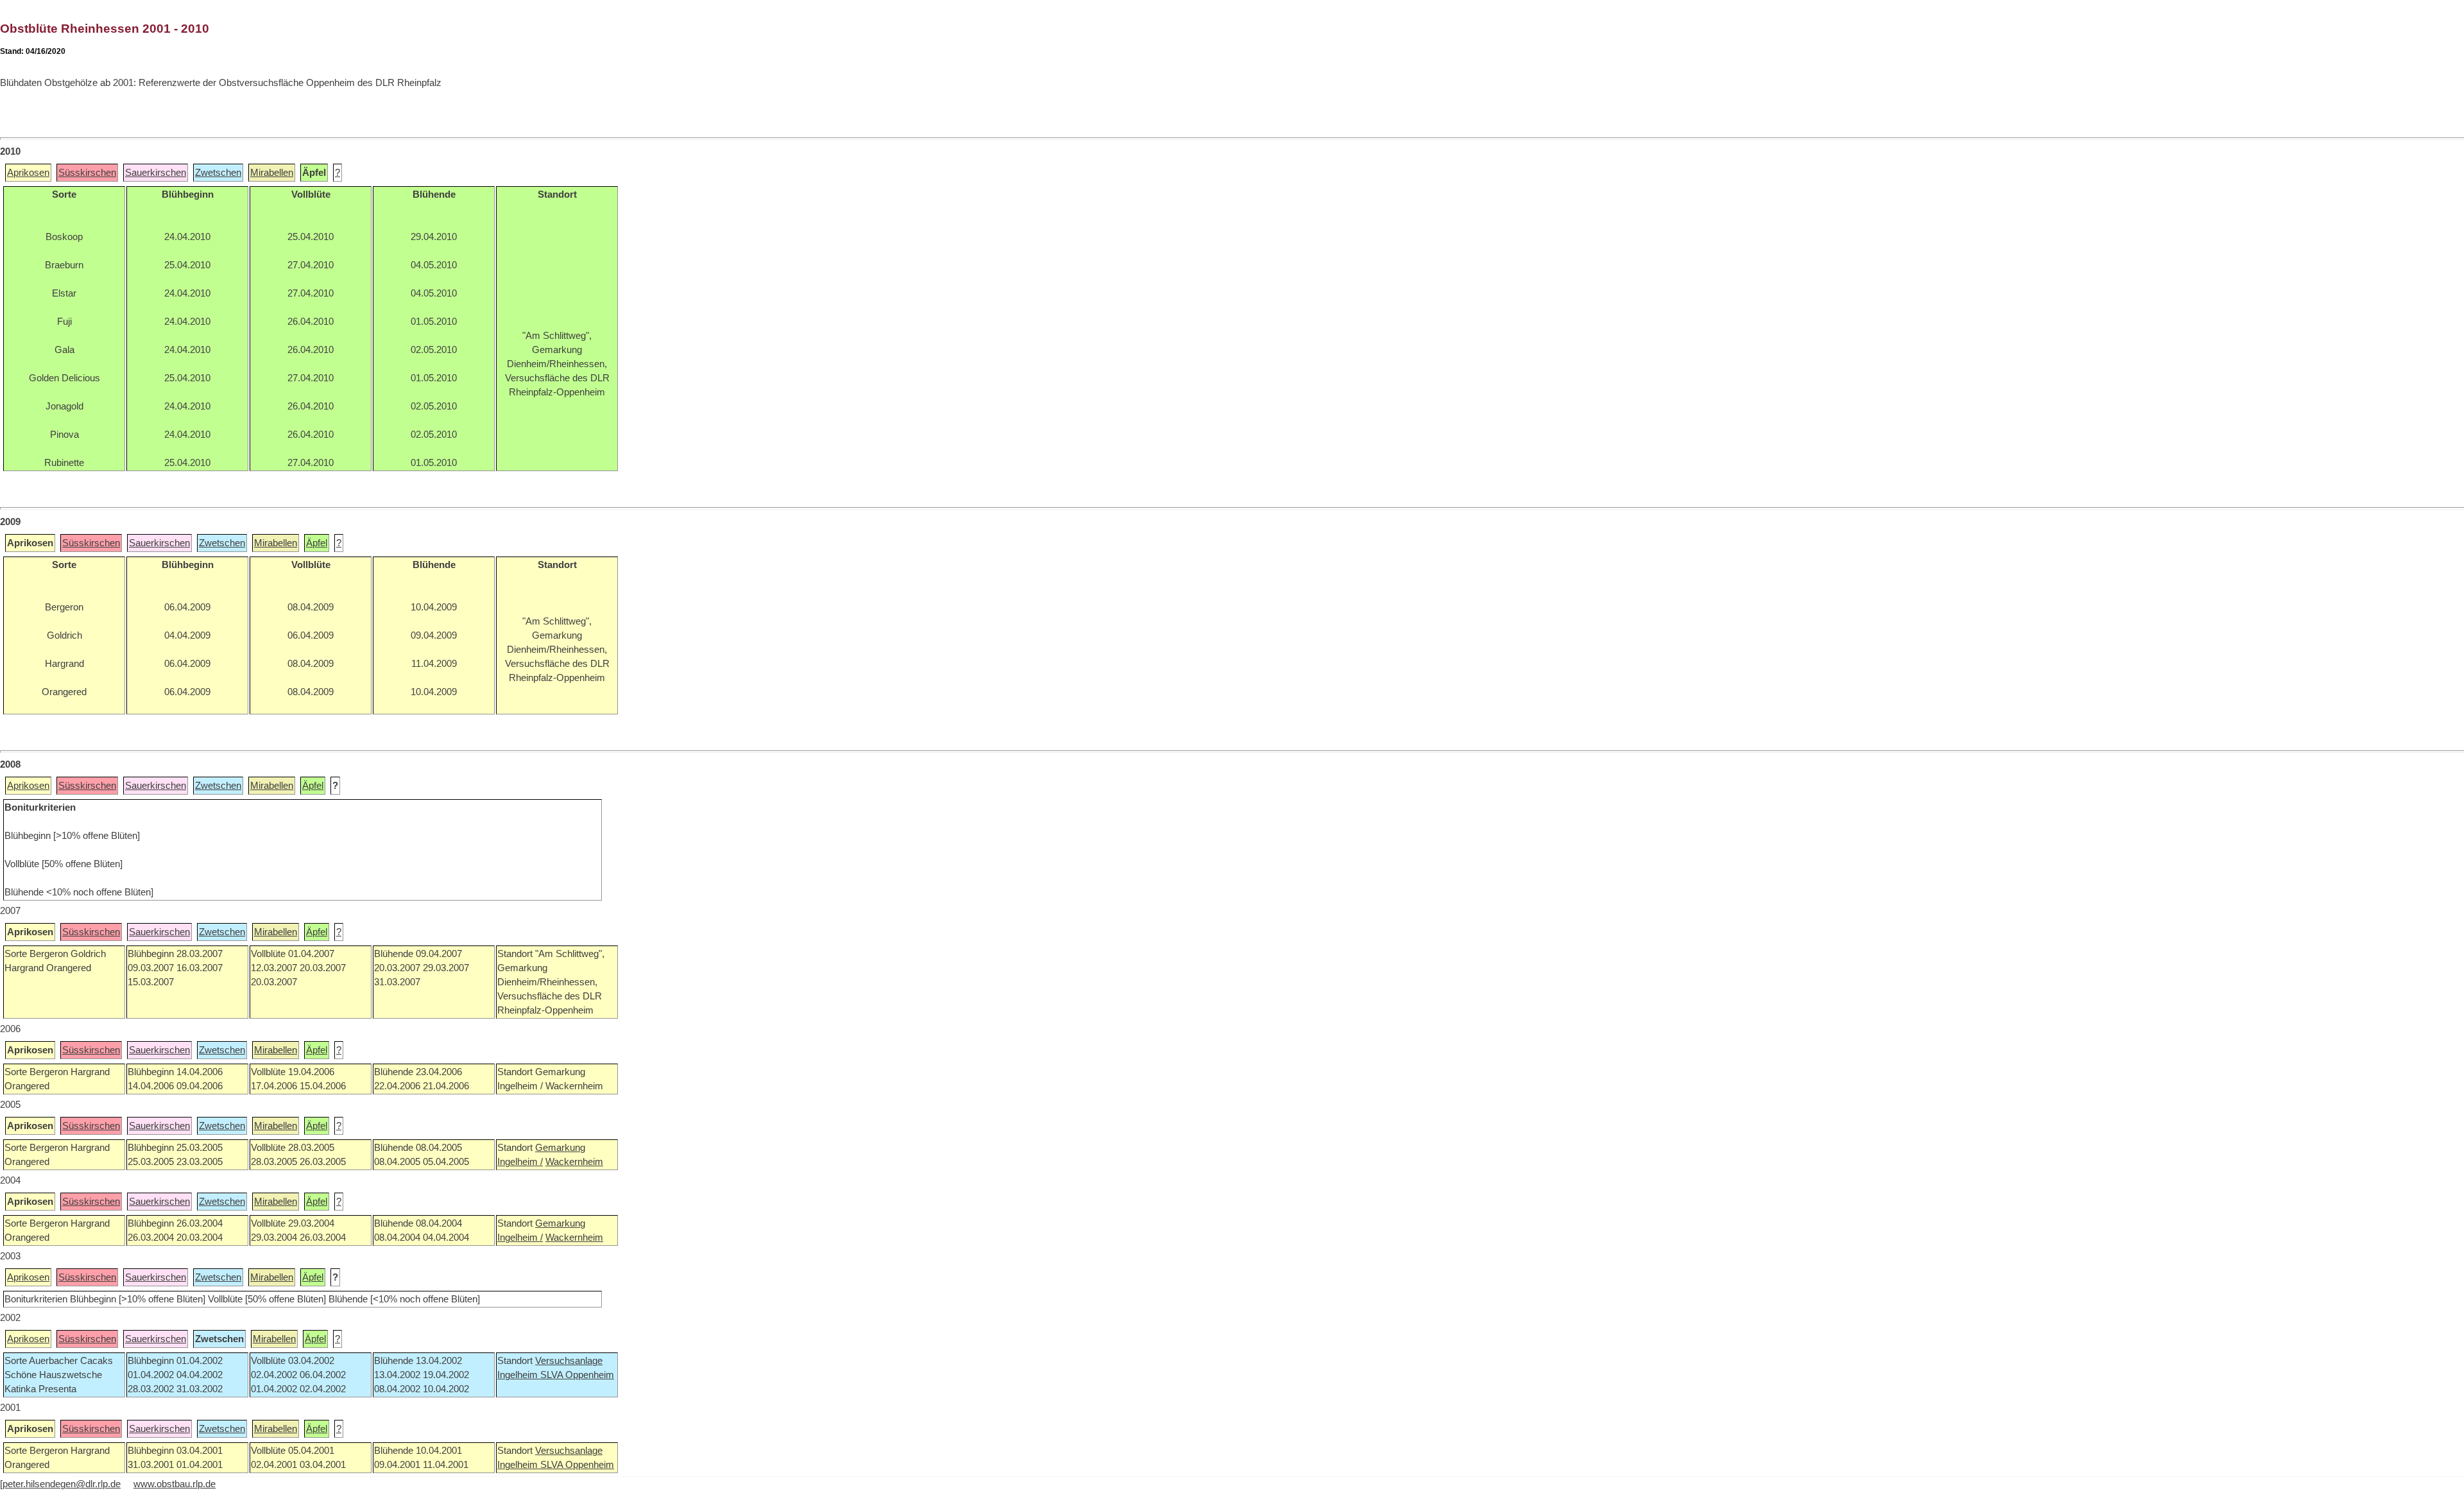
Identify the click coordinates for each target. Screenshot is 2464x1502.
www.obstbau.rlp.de (175, 1484)
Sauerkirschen (156, 173)
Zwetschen (218, 173)
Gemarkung (560, 1148)
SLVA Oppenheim (577, 1375)
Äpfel (317, 543)
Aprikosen (28, 173)
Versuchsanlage (569, 1361)
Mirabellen (272, 173)
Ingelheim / (520, 1162)
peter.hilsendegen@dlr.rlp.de (62, 1484)
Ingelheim (519, 1375)
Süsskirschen (87, 173)
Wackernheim (574, 1162)
